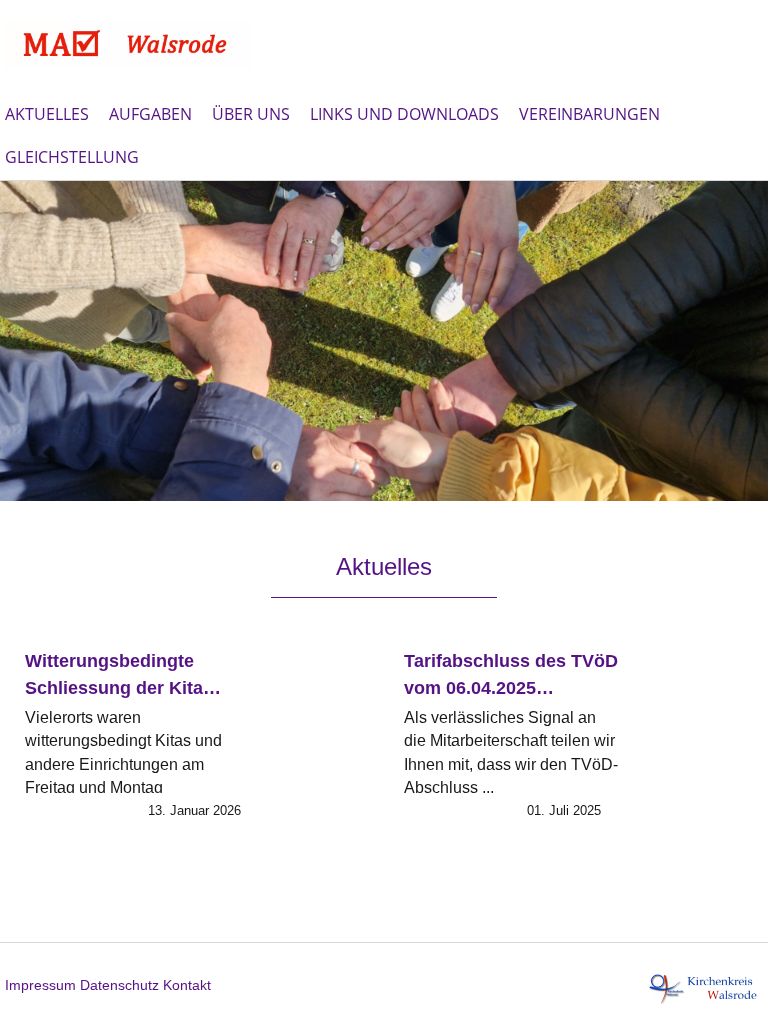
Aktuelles (47, 114)
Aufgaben (150, 114)
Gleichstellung (72, 157)
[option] (384, 341)
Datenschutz (119, 985)
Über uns (251, 114)
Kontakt (187, 985)
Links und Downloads (404, 114)
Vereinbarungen (589, 114)
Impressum (40, 985)
